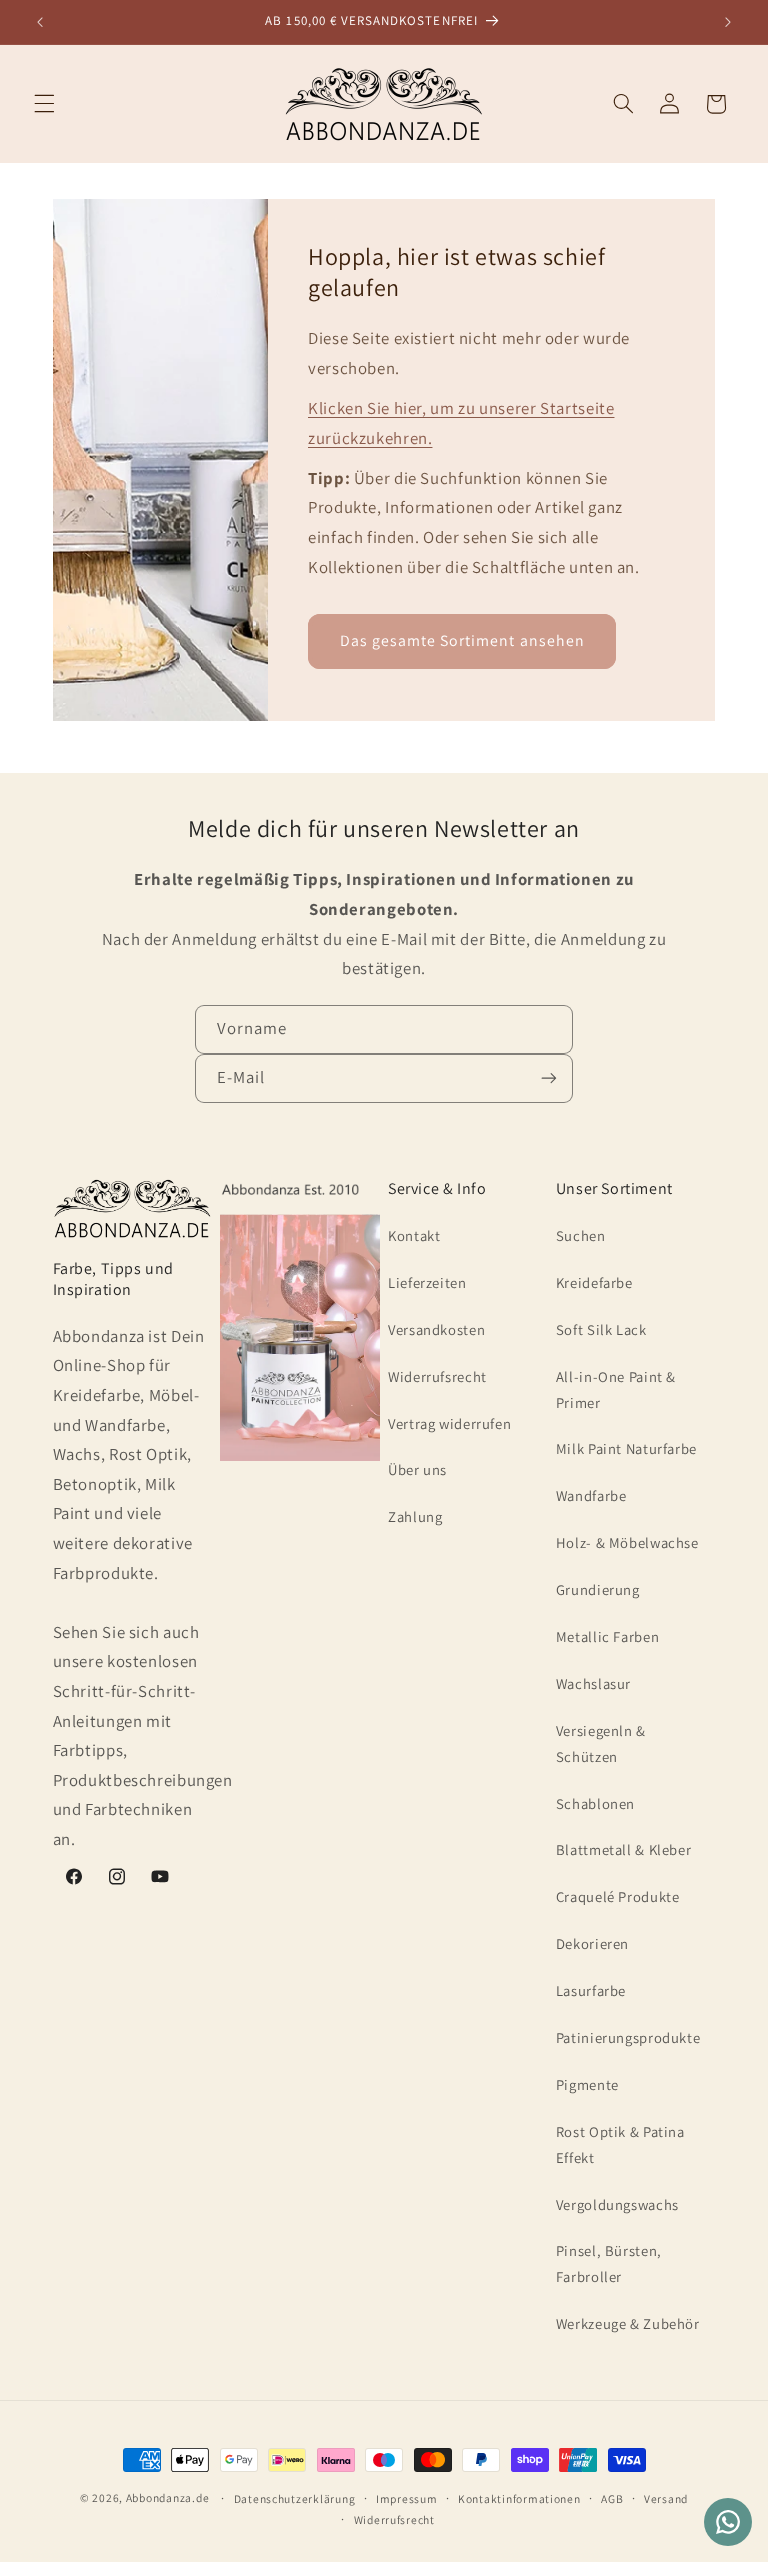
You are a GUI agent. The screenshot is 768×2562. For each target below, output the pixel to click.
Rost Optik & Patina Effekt (620, 2144)
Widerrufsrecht (437, 1376)
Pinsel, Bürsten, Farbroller (609, 2263)
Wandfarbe (591, 1495)
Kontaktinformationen (519, 2498)
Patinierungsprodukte (628, 2037)
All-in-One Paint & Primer (616, 1389)
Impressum (407, 2498)
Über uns (417, 1469)
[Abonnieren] (549, 1078)
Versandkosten (436, 1329)
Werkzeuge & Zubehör (628, 2323)
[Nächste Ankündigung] (728, 22)
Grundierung (598, 1589)
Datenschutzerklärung (295, 2498)
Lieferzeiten (427, 1282)
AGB (612, 2498)
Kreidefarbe (594, 1282)
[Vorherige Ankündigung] (40, 22)
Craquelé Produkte (618, 1896)
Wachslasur (593, 1683)
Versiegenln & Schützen (601, 1743)
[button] (44, 104)
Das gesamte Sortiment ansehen (462, 640)
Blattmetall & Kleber (624, 1849)
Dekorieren (592, 1943)
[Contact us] (728, 2522)
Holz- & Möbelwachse (627, 1542)
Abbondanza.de (168, 2497)
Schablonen (595, 1803)
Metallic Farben (607, 1636)
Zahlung (415, 1516)
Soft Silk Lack (601, 1329)
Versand (666, 2498)
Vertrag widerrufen (449, 1423)
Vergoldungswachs (617, 2204)
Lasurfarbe (591, 1990)
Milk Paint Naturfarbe (626, 1448)
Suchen (581, 1235)
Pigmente (587, 2084)
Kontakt (414, 1235)
